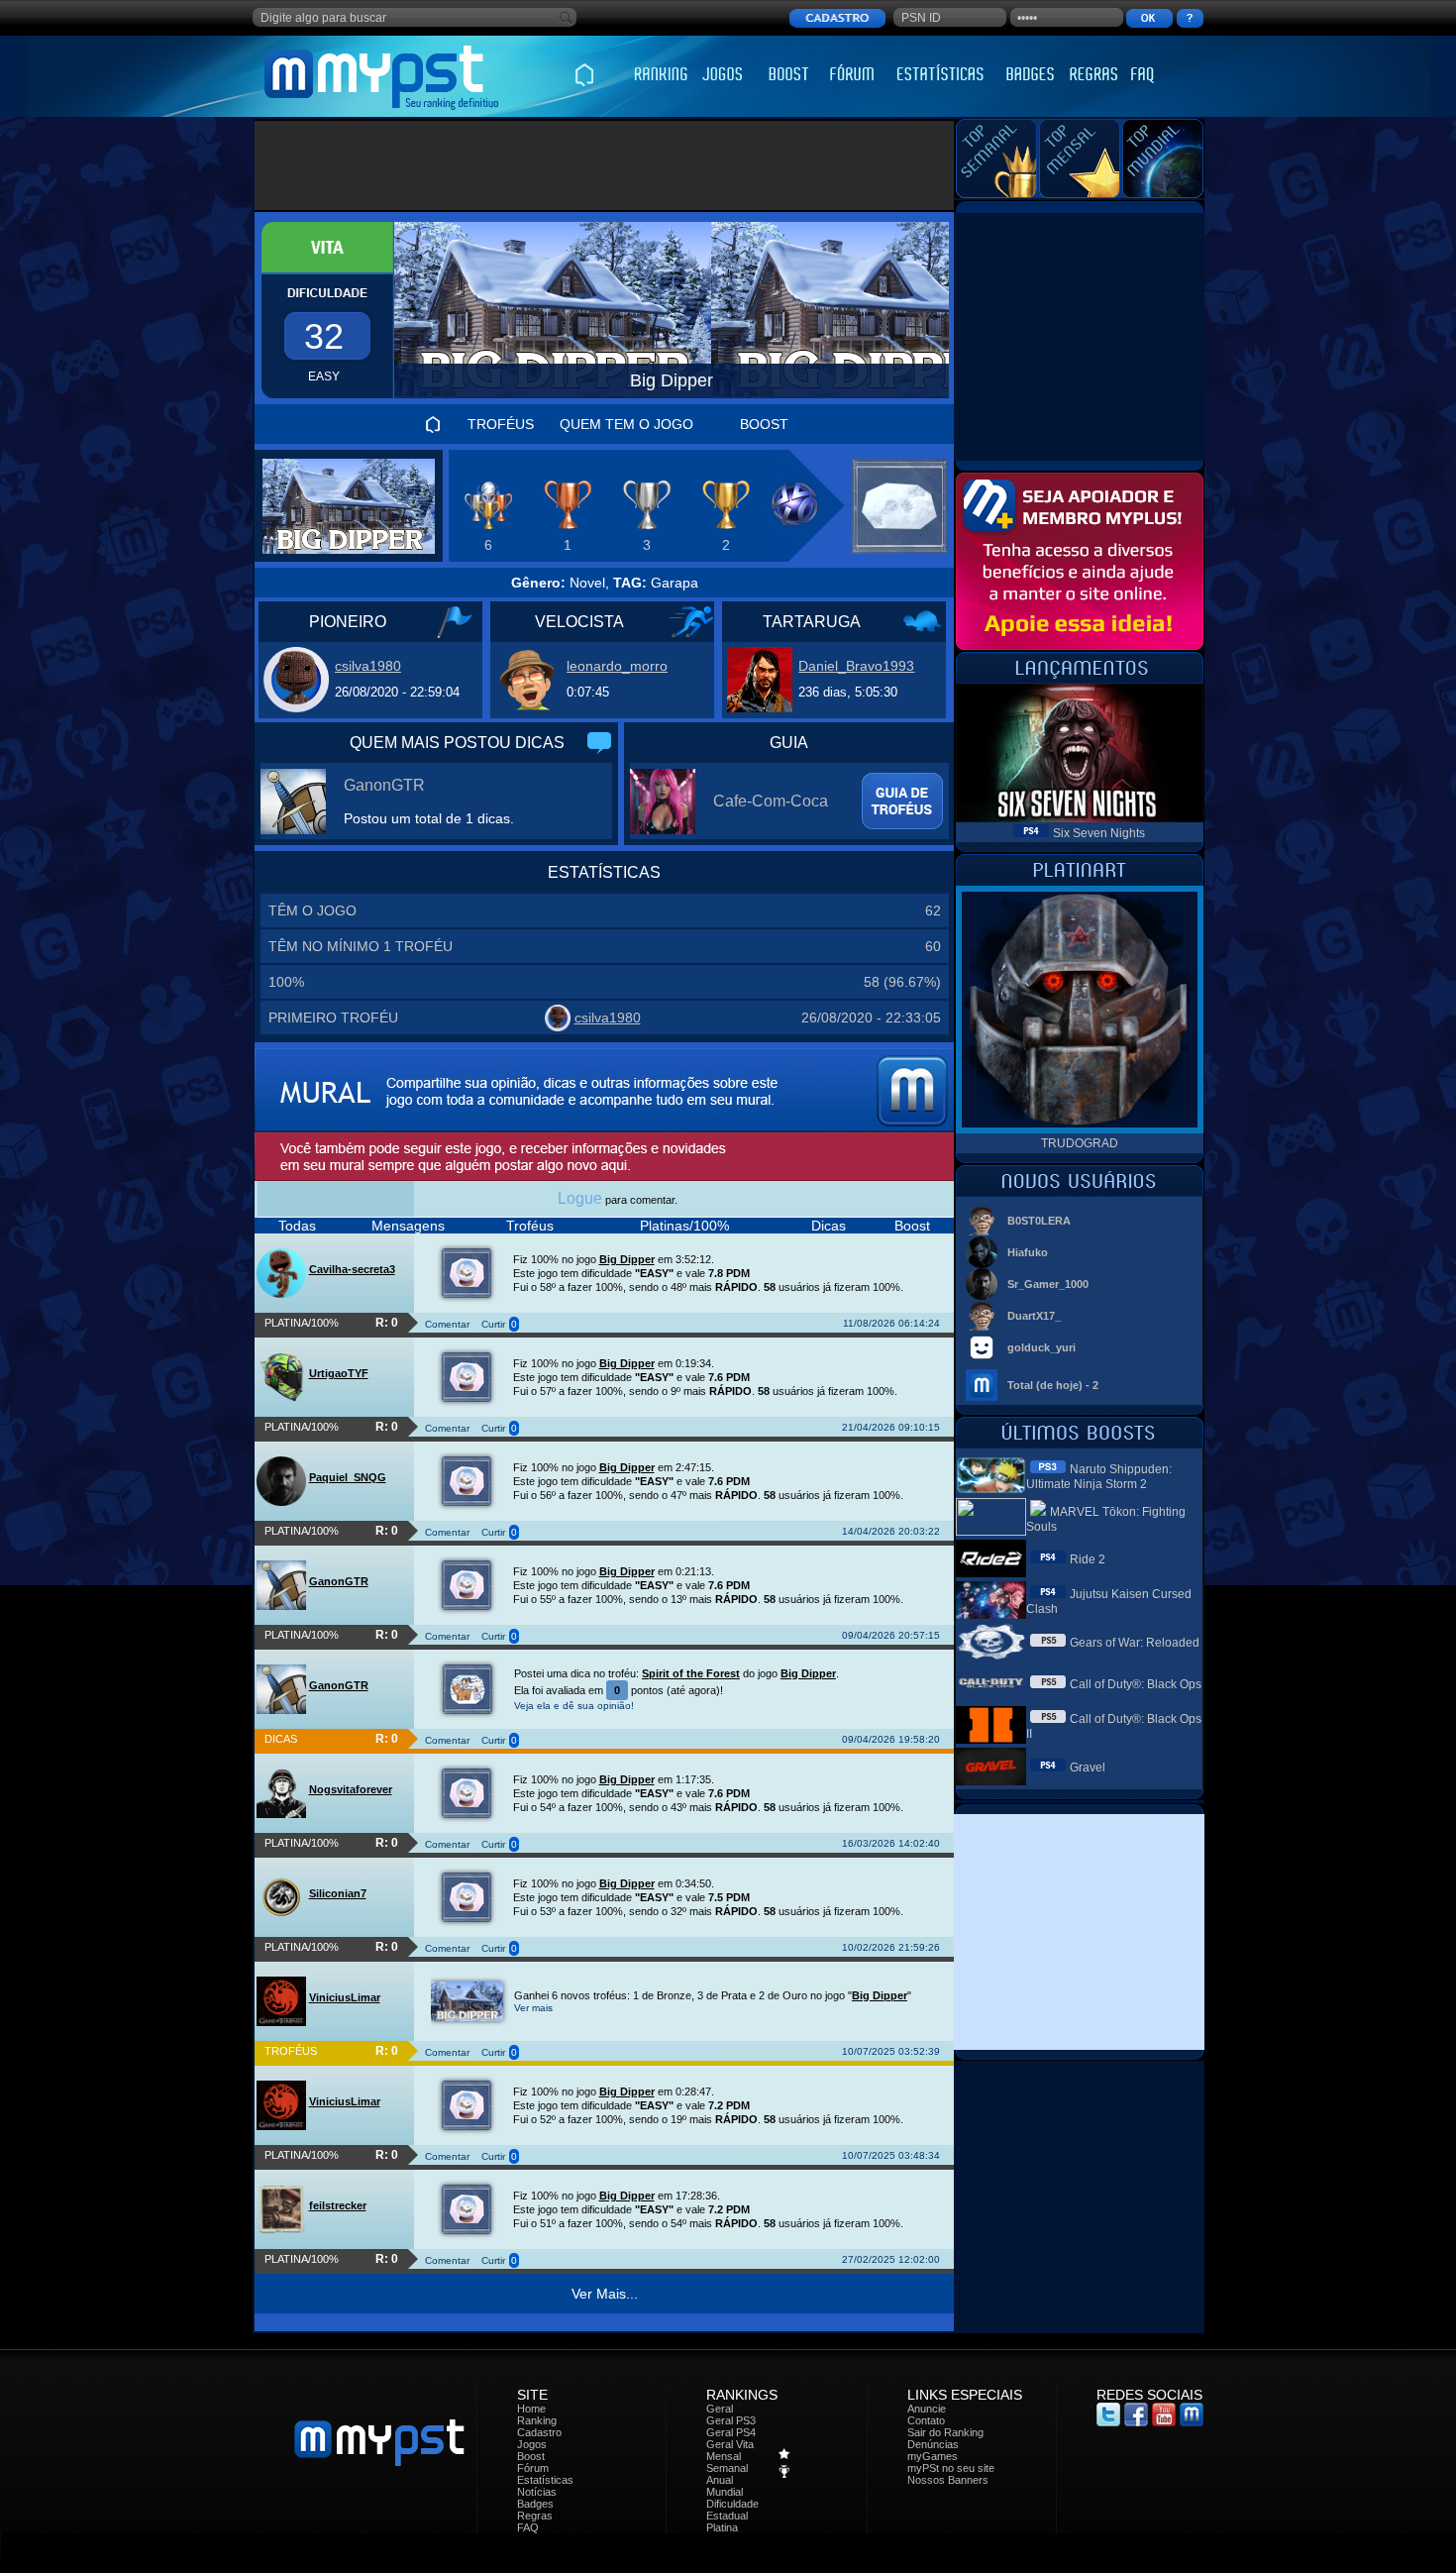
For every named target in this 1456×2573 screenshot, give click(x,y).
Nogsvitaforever (351, 1789)
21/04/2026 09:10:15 (891, 1427)
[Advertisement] (605, 165)
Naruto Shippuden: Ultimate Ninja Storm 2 (1099, 1477)
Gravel (1088, 1768)
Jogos (532, 2444)
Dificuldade (732, 2504)
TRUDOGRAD (1080, 1143)
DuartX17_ (1034, 1316)
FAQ (528, 2527)
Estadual (727, 2516)
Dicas (829, 1226)
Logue (580, 1198)
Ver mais (533, 2008)
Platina (722, 2527)
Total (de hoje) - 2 (1053, 1385)
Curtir (493, 1324)
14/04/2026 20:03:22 (891, 1531)
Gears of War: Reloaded (1135, 1643)
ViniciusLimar (345, 1997)
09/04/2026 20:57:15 (891, 1635)
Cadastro (539, 2432)
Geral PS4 (731, 2432)
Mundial (725, 2492)
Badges (535, 2504)
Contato (926, 2420)
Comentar (447, 1324)
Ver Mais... (605, 2294)
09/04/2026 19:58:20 (891, 1739)
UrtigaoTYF (339, 1373)
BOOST (764, 424)
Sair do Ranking (945, 2432)
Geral (720, 2409)
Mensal (724, 2456)
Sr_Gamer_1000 (1048, 1284)
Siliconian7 (338, 1893)
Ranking (537, 2420)
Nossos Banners (948, 2480)
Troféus (530, 1226)
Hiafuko (1028, 1252)
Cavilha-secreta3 (352, 1269)
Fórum (533, 2468)
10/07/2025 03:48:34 (891, 2155)
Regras (535, 2516)
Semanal (727, 2468)
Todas (297, 1226)
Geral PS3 (731, 2420)
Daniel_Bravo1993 (856, 666)
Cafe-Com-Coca (771, 801)
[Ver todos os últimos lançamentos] (1079, 678)
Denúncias (933, 2444)
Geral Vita (730, 2444)
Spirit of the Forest (691, 1673)
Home (531, 2409)
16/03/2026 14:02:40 (891, 1843)
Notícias (537, 2492)
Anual (720, 2480)
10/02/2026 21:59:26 (891, 1947)
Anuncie (927, 2409)
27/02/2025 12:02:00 (891, 2259)
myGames (933, 2456)
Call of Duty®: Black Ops (1136, 1684)
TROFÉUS (501, 424)
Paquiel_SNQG (348, 1477)
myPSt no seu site (951, 2468)
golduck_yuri (1041, 1347)
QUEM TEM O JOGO (626, 424)
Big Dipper (627, 1259)
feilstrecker (338, 2205)
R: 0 (387, 1323)
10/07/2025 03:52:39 (891, 2051)
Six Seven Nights (1099, 833)
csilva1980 (368, 666)
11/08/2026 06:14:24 (891, 1323)
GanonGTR (384, 785)
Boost (912, 1226)
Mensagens (408, 1226)
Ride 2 (1088, 1559)
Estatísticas (545, 2480)
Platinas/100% (684, 1226)
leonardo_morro (617, 666)
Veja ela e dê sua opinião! (574, 1706)
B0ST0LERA (1039, 1221)
